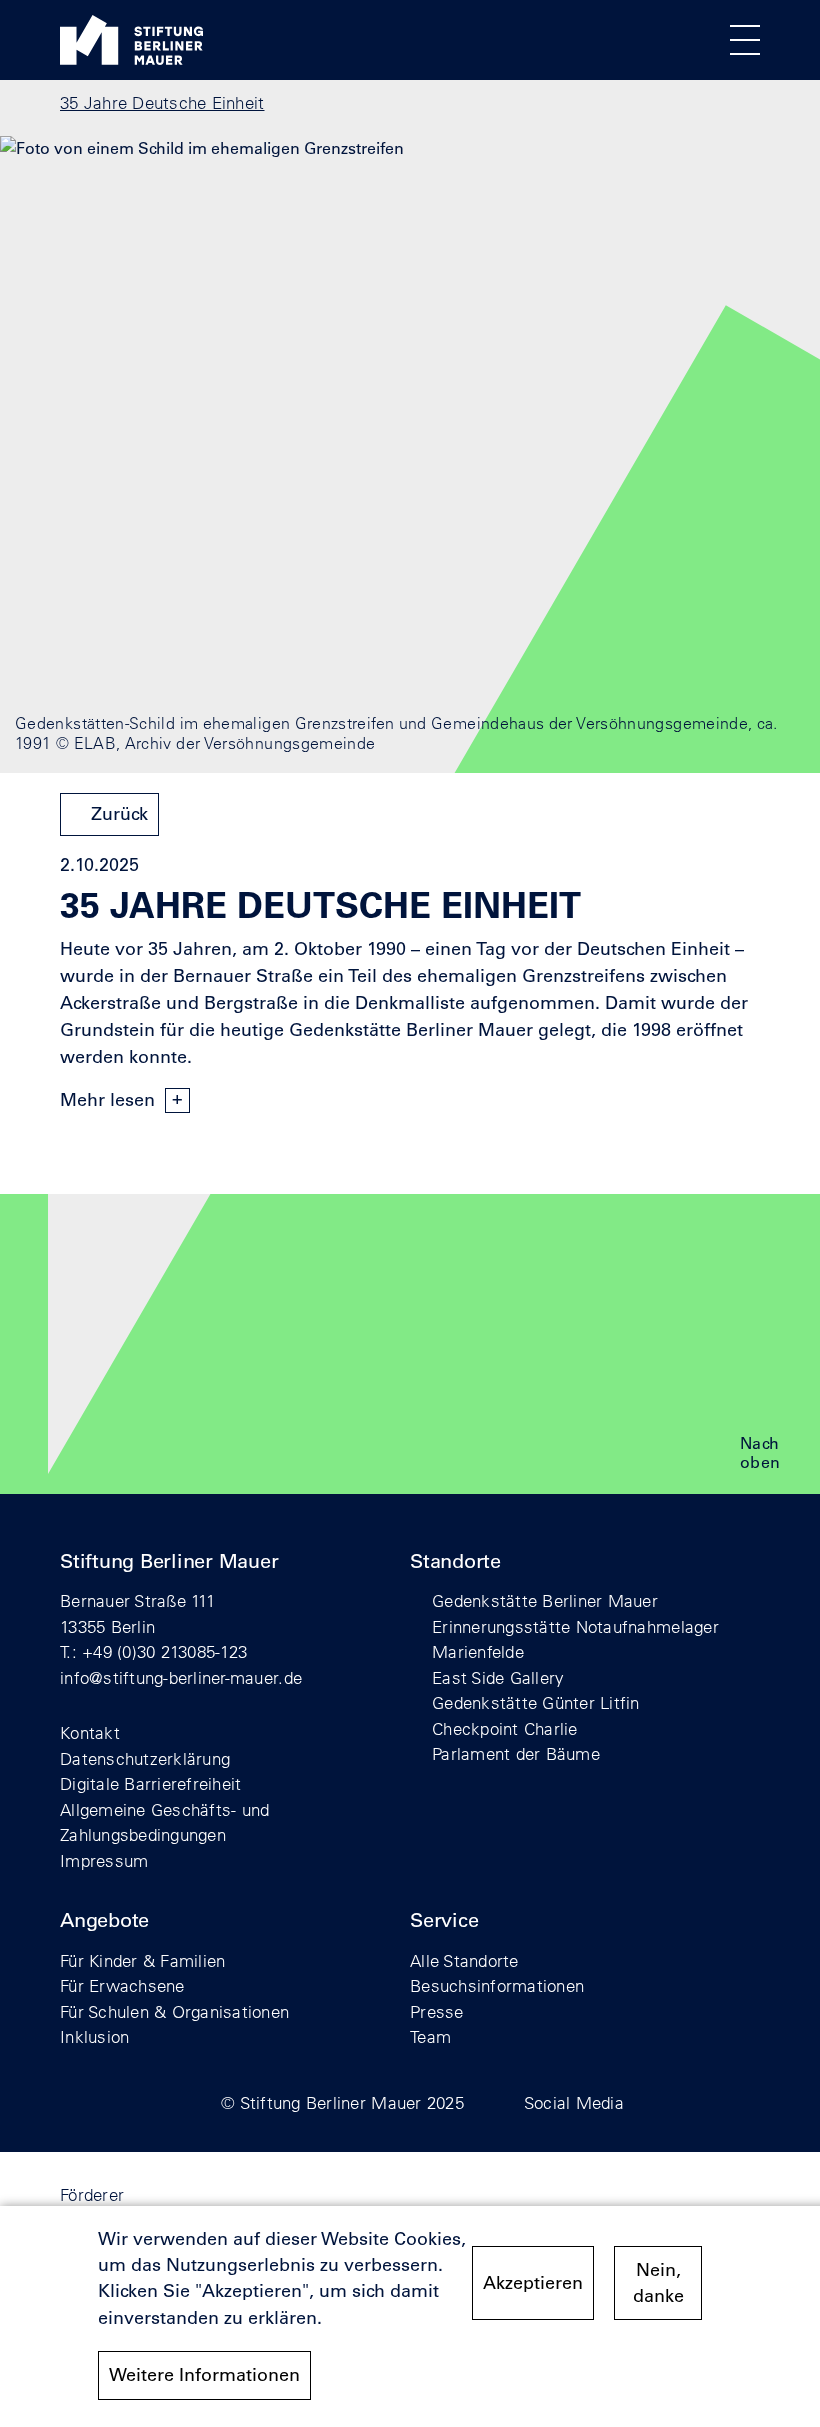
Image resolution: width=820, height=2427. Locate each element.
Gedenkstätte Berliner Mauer (545, 1600)
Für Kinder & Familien (142, 1960)
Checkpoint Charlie (505, 1728)
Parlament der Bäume (516, 1753)
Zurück (119, 814)
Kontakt (90, 1732)
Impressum (104, 1860)
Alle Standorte (464, 1960)
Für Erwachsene (122, 1985)
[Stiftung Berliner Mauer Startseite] (131, 59)
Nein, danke (658, 2283)
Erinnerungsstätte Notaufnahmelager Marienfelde (575, 1639)
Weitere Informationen (204, 2375)
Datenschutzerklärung (145, 1758)
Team (430, 2036)
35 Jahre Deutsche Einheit (162, 102)
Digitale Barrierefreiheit (151, 1783)
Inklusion (94, 2036)
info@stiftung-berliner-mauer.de (181, 1677)
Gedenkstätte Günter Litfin (536, 1702)
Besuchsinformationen (497, 1985)
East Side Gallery (498, 1677)
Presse (437, 2011)
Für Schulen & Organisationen (174, 2011)
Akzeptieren (533, 2283)
